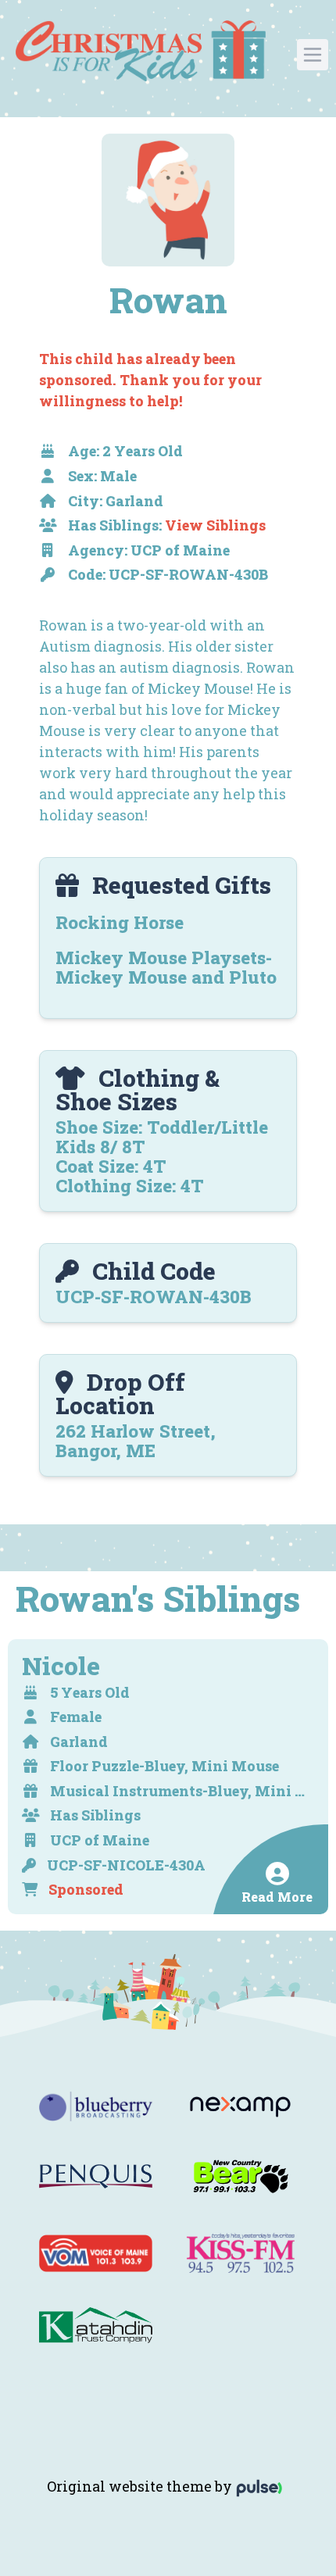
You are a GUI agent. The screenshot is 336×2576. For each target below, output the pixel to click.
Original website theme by (141, 2486)
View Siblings (215, 525)
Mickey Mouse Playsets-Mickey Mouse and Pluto (166, 967)
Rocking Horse (120, 922)
